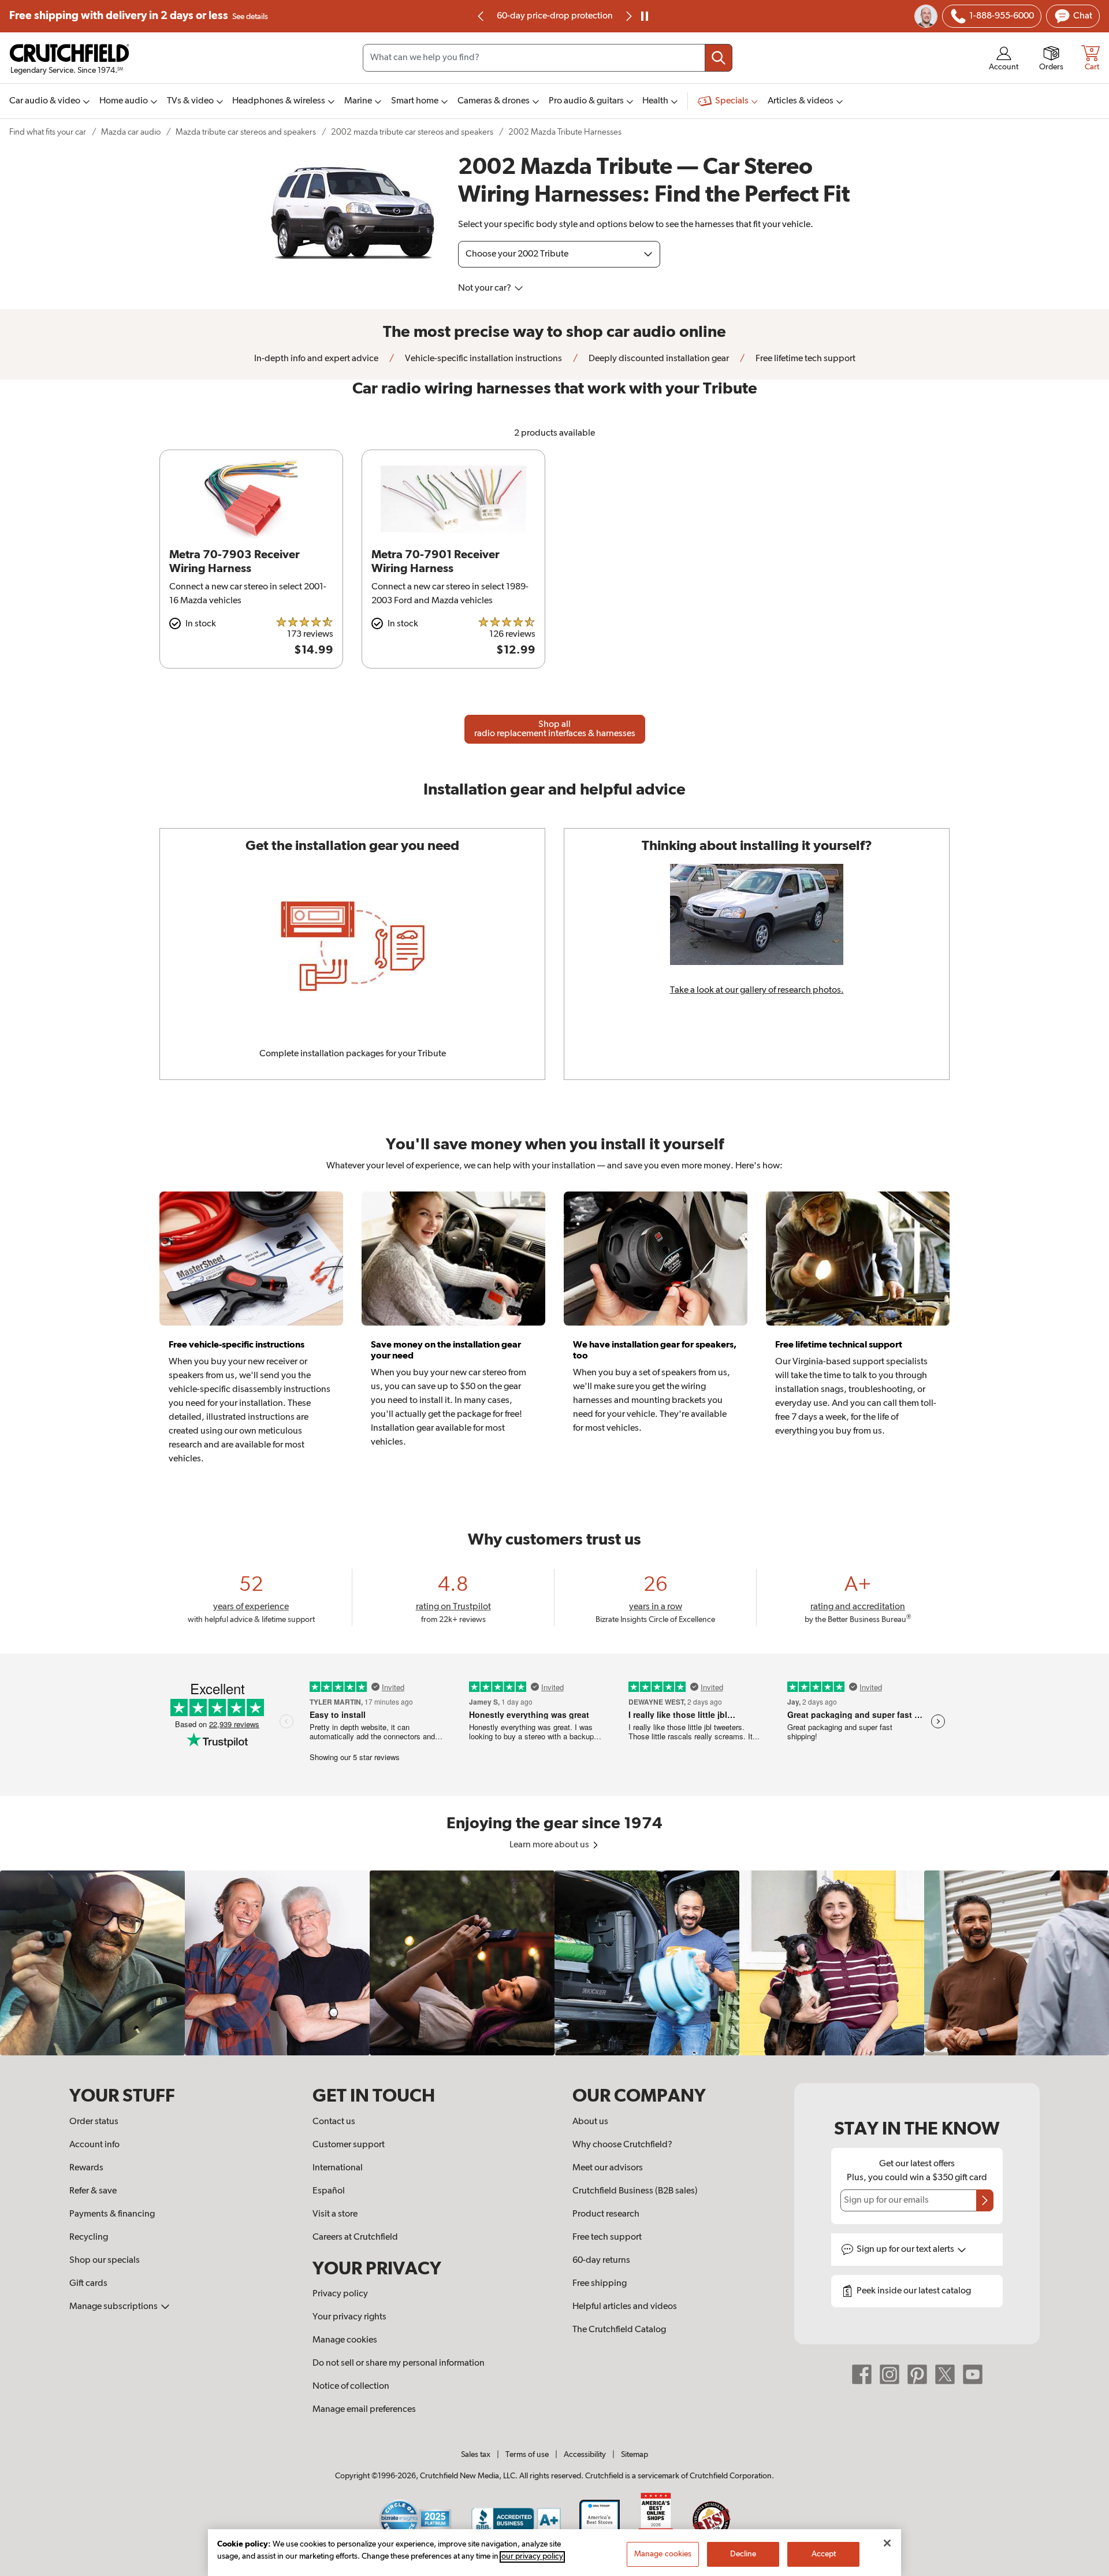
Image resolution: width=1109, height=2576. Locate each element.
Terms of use (527, 2455)
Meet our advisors (608, 2168)
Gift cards (88, 2284)
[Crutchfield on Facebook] (862, 2374)
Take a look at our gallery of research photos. (757, 990)
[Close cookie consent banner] (887, 2543)
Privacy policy (340, 2294)
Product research (606, 2214)
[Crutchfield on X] (945, 2374)
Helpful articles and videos (625, 2307)
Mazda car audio (131, 132)
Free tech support (607, 2237)
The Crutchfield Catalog (619, 2330)
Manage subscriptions (114, 2307)
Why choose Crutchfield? (622, 2145)
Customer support (349, 2145)
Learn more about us (550, 1845)
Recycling (89, 2237)
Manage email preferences (364, 2410)
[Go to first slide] (628, 16)
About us (590, 2122)
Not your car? (485, 288)
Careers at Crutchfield (355, 2237)
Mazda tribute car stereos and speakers (246, 132)
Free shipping (139, 16)
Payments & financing (112, 2214)
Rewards (86, 2168)
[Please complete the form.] (985, 2200)
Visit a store (335, 2214)
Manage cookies (345, 2340)
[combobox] (548, 58)
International (338, 2168)
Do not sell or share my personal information (399, 2363)
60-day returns (554, 16)
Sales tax (476, 2455)
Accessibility (585, 2455)
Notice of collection (351, 2386)
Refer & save (93, 2191)
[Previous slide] (481, 16)
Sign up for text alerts (906, 2250)
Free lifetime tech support (805, 359)
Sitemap (634, 2455)
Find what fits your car (48, 132)
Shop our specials (105, 2261)
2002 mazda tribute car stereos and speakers (412, 132)
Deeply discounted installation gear (658, 359)
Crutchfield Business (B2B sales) (635, 2191)
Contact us (334, 2122)
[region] (554, 1963)
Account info (94, 2145)
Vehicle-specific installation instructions (483, 359)
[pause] (645, 16)
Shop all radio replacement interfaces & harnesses (555, 729)
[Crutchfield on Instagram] (890, 2374)
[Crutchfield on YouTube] (973, 2374)
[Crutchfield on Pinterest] (917, 2374)
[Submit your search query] (719, 58)
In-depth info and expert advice (316, 359)
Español (329, 2191)
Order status (94, 2122)
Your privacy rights (349, 2317)
